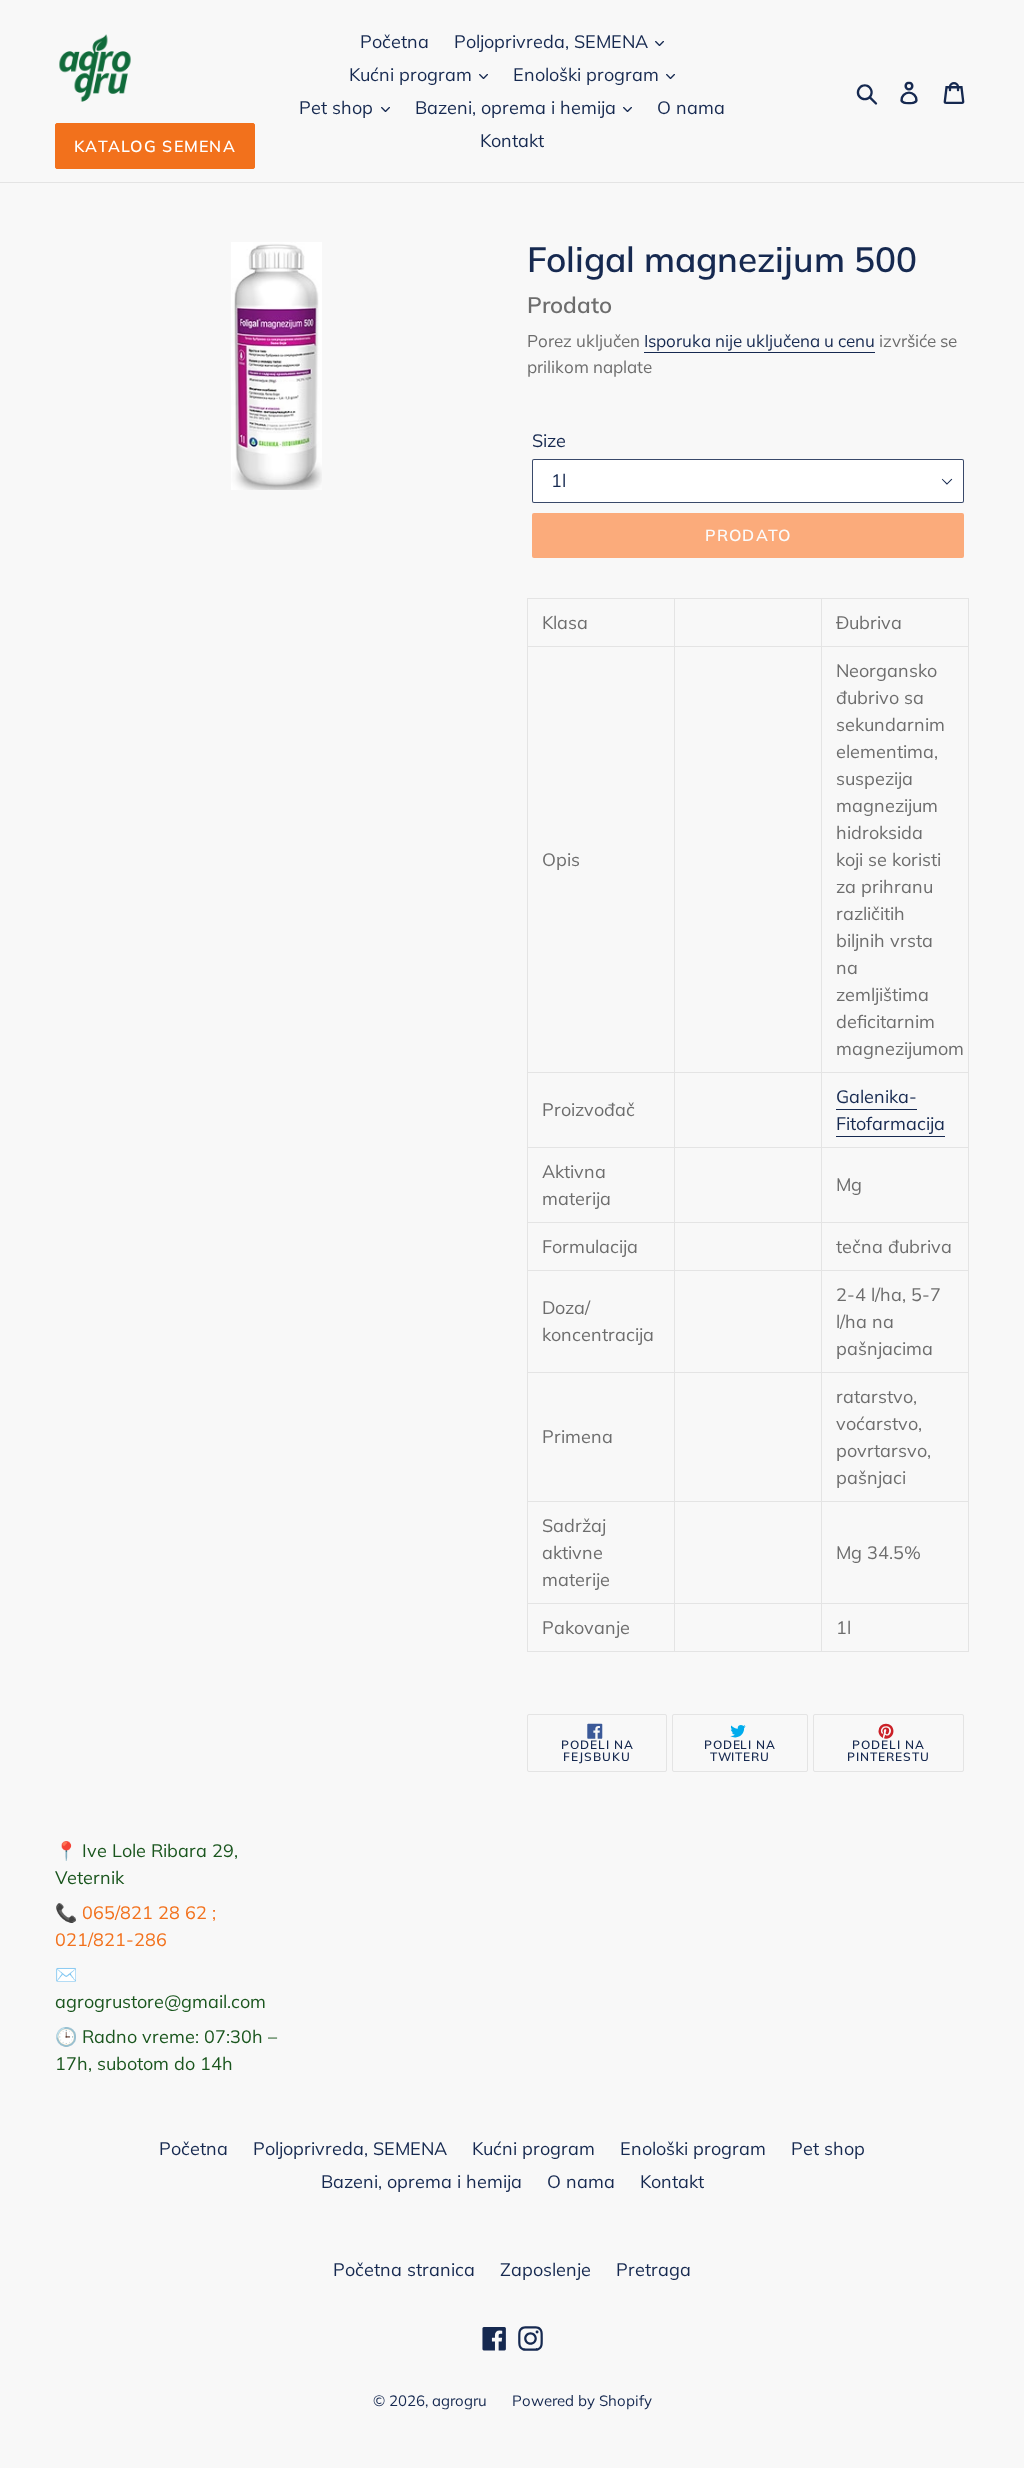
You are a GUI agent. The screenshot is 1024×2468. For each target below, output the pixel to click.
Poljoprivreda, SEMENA (553, 41)
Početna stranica (404, 2269)
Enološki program (588, 74)
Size (549, 440)
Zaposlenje (545, 2269)
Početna (394, 41)
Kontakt (512, 140)
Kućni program (413, 74)
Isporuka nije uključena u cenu (759, 340)
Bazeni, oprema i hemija (518, 107)
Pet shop (338, 107)
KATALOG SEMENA (155, 146)
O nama (691, 107)
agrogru (459, 2400)
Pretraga (653, 2269)
